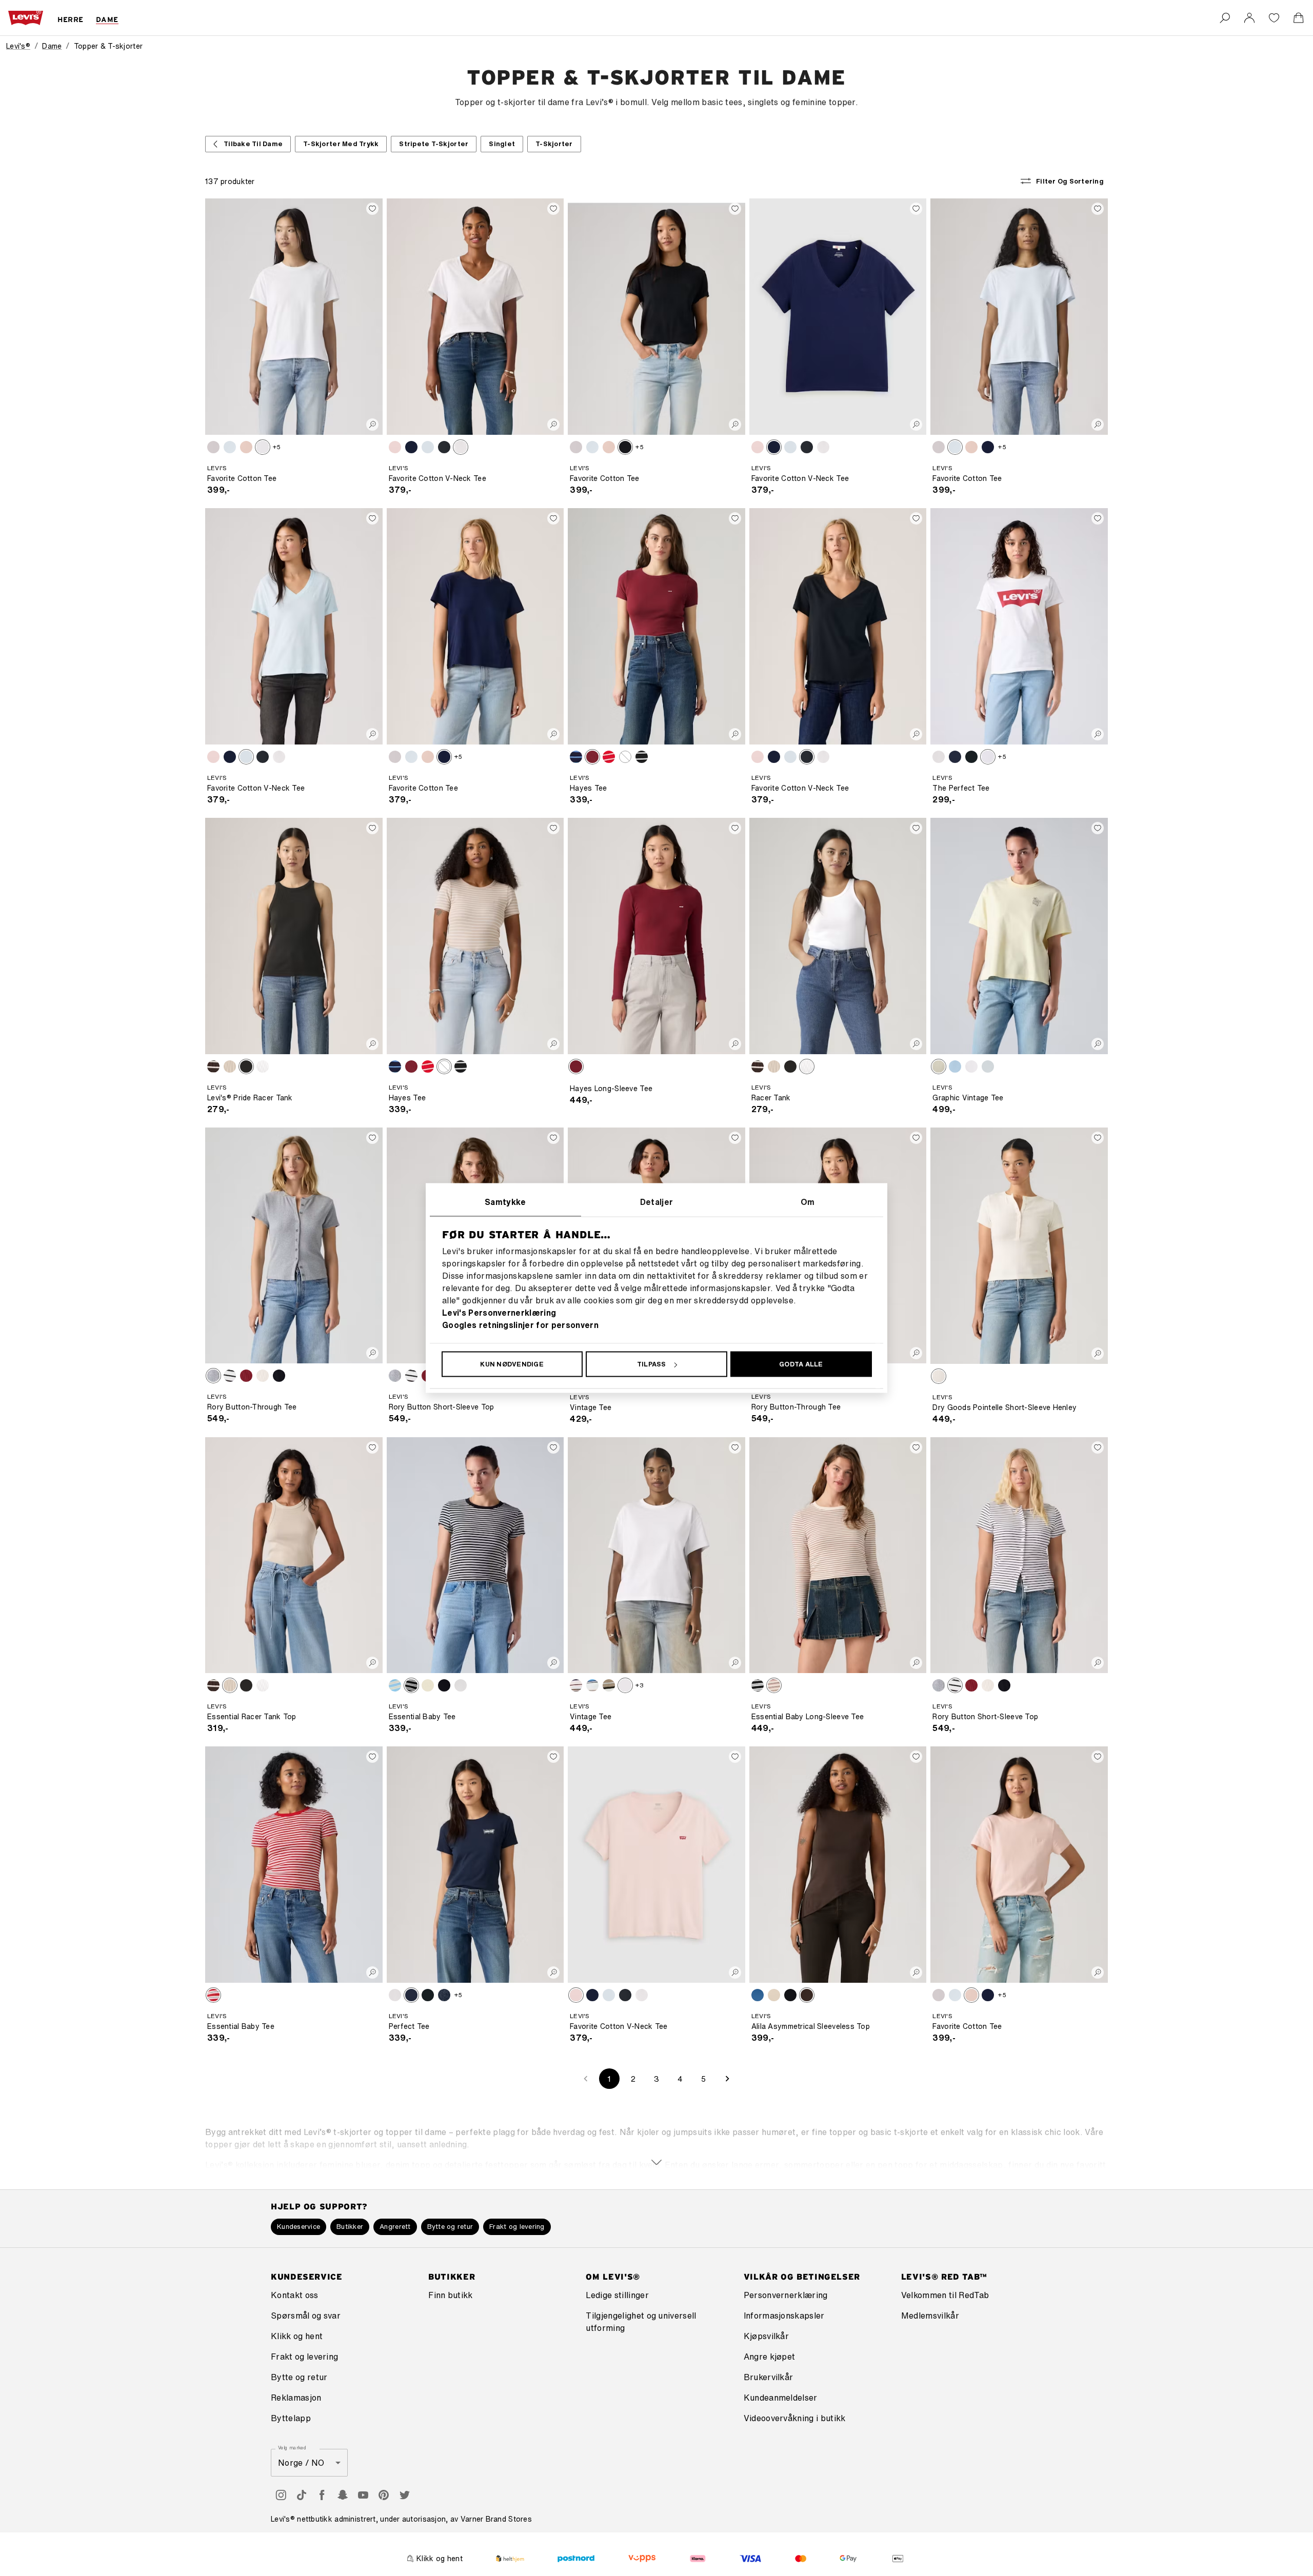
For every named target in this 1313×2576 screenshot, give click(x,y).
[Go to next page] (727, 2079)
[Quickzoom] (372, 425)
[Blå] (213, 447)
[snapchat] (343, 2495)
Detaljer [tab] (657, 1202)
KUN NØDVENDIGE (512, 1364)
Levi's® (18, 46)
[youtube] (363, 2495)
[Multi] (592, 1685)
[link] (1249, 18)
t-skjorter (554, 144)
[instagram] (281, 2495)
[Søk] (1225, 18)
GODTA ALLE (801, 1364)
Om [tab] (808, 1202)
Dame (52, 46)
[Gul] (939, 1066)
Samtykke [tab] (505, 1202)
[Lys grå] (939, 757)
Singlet (502, 144)
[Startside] (26, 18)
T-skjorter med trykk (341, 144)
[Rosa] (246, 447)
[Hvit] (263, 447)
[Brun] (213, 1066)
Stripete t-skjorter (434, 144)
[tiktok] (302, 2495)
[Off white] (625, 757)
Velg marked (292, 2448)
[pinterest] (384, 2495)
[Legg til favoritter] (372, 209)
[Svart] (444, 447)
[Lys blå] (395, 447)
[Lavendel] (576, 1685)
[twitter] (404, 2495)
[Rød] (592, 757)
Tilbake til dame (253, 144)
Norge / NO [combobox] (301, 2463)
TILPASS (652, 1364)
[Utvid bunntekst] (656, 2143)
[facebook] (322, 2495)
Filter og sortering (1070, 181)
